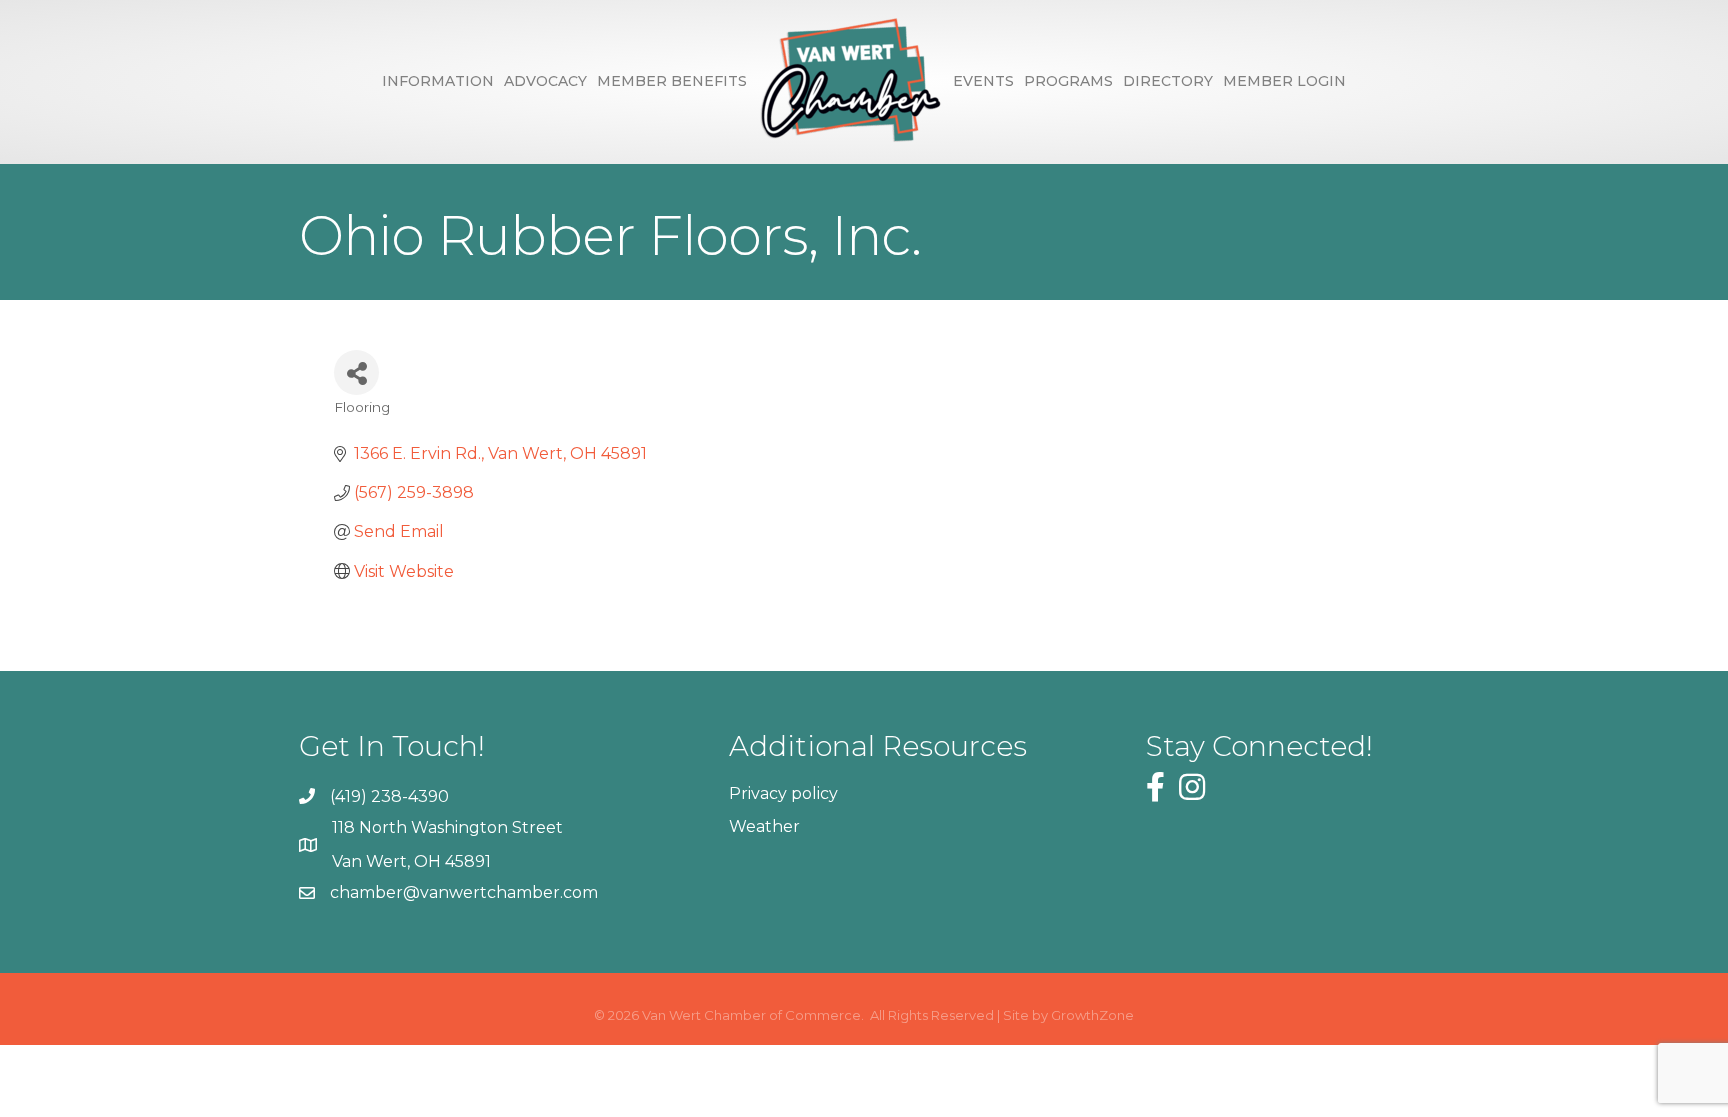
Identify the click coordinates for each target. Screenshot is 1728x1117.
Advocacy (545, 81)
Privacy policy (783, 793)
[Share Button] (356, 372)
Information (438, 81)
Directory (1168, 81)
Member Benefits (672, 81)
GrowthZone (1092, 1015)
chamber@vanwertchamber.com (464, 892)
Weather (764, 826)
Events (983, 81)
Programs (1068, 81)
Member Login (1284, 81)
